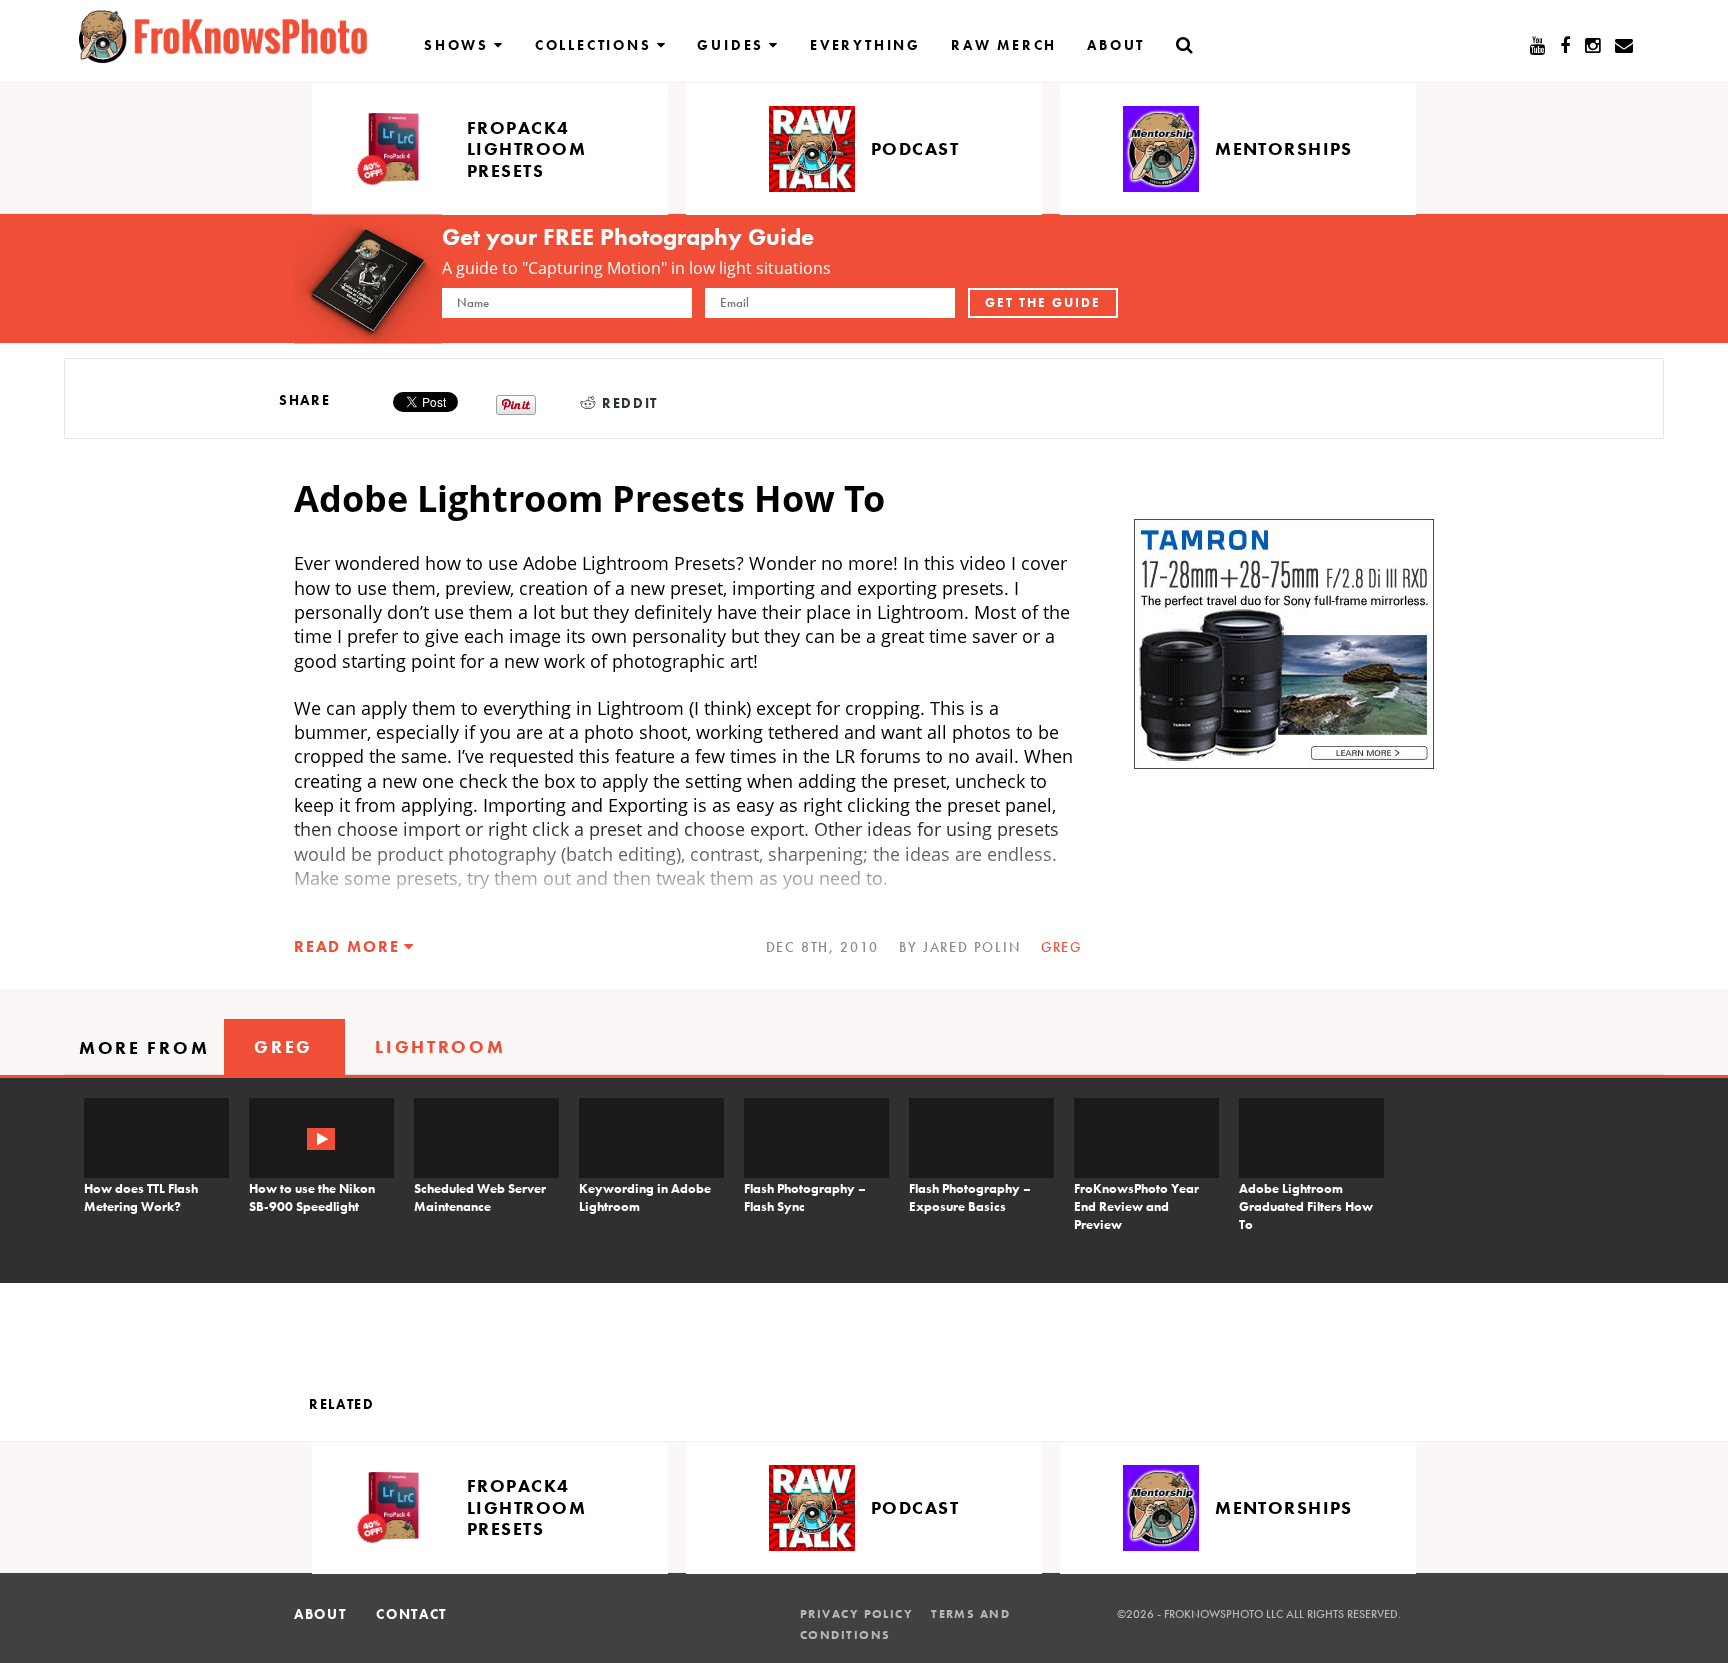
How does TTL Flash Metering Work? (141, 1197)
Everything (865, 45)
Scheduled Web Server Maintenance (480, 1197)
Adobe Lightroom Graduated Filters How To (1306, 1206)
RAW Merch (1004, 45)
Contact (411, 1614)
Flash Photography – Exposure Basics (970, 1197)
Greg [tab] (283, 1046)
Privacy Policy (856, 1614)
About (1116, 45)
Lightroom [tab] (440, 1046)
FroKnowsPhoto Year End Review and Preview (1136, 1206)
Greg (1061, 947)
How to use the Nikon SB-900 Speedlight (312, 1197)
